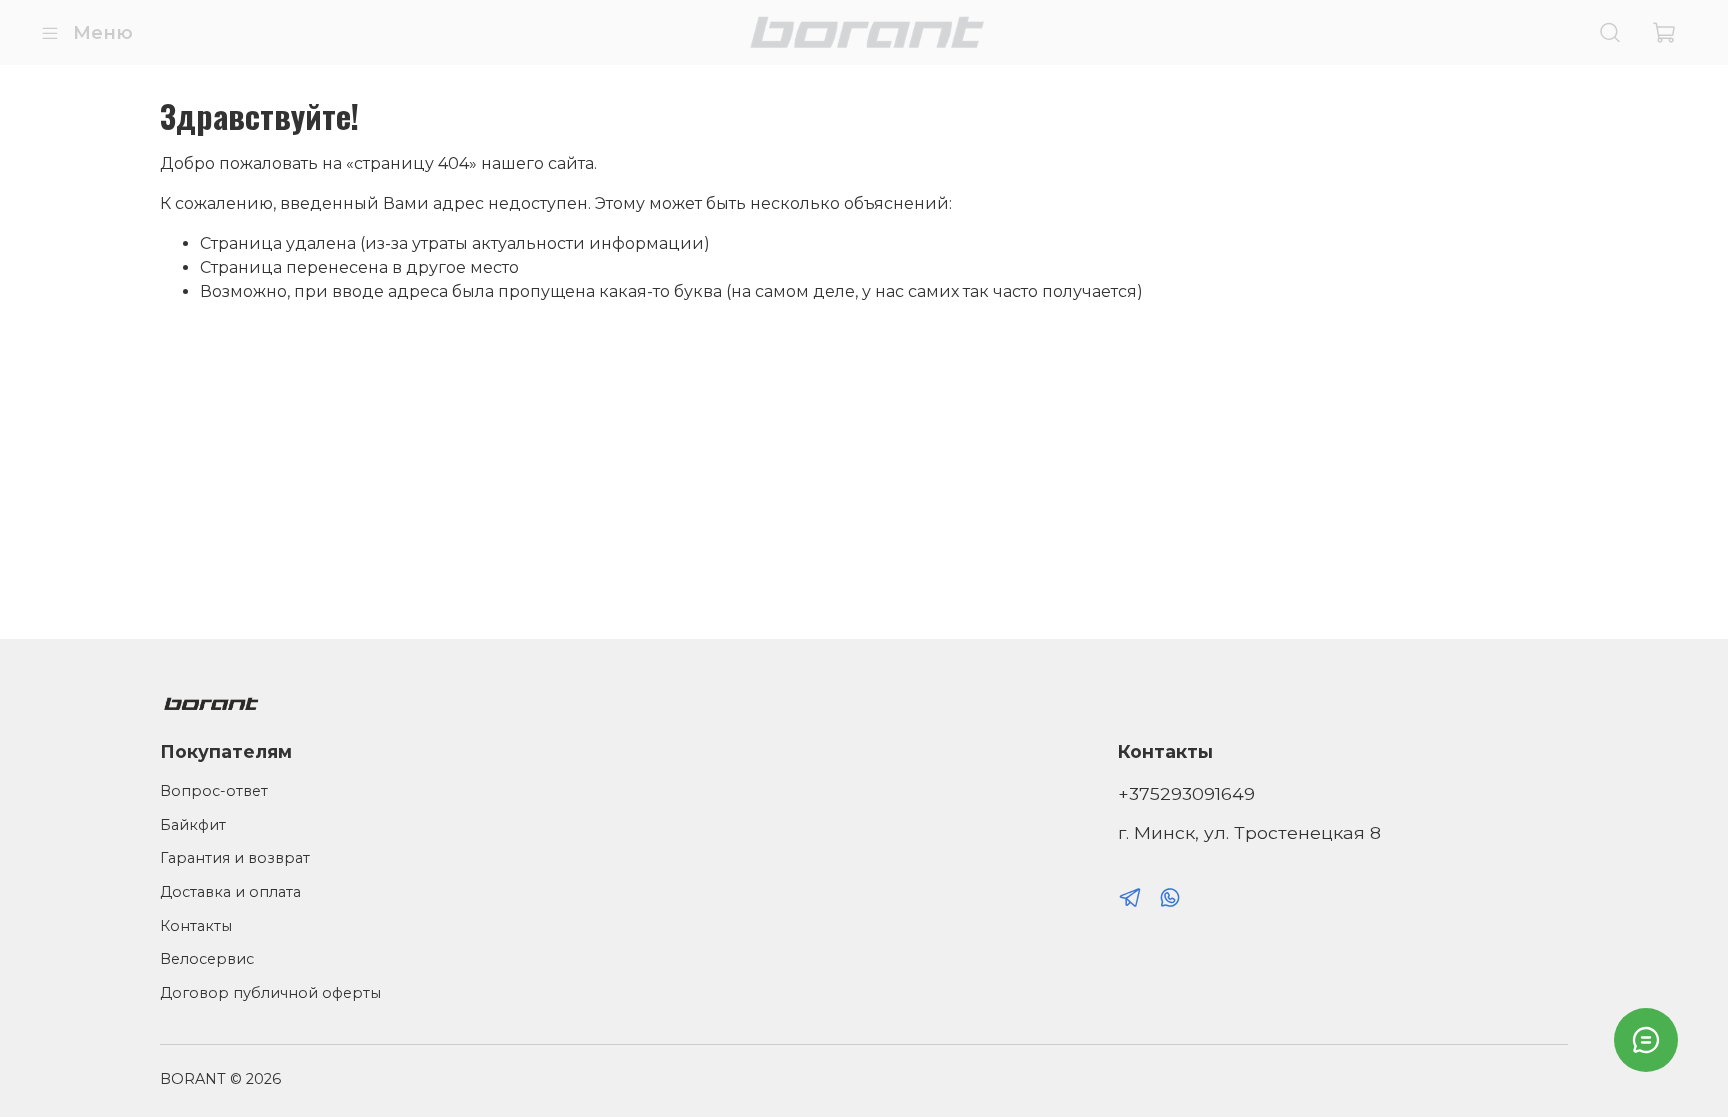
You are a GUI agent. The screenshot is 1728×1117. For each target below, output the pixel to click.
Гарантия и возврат (235, 858)
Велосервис (207, 959)
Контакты (196, 926)
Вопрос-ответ (214, 791)
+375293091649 (1186, 793)
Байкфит (193, 825)
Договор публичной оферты (270, 993)
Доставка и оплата (230, 892)
